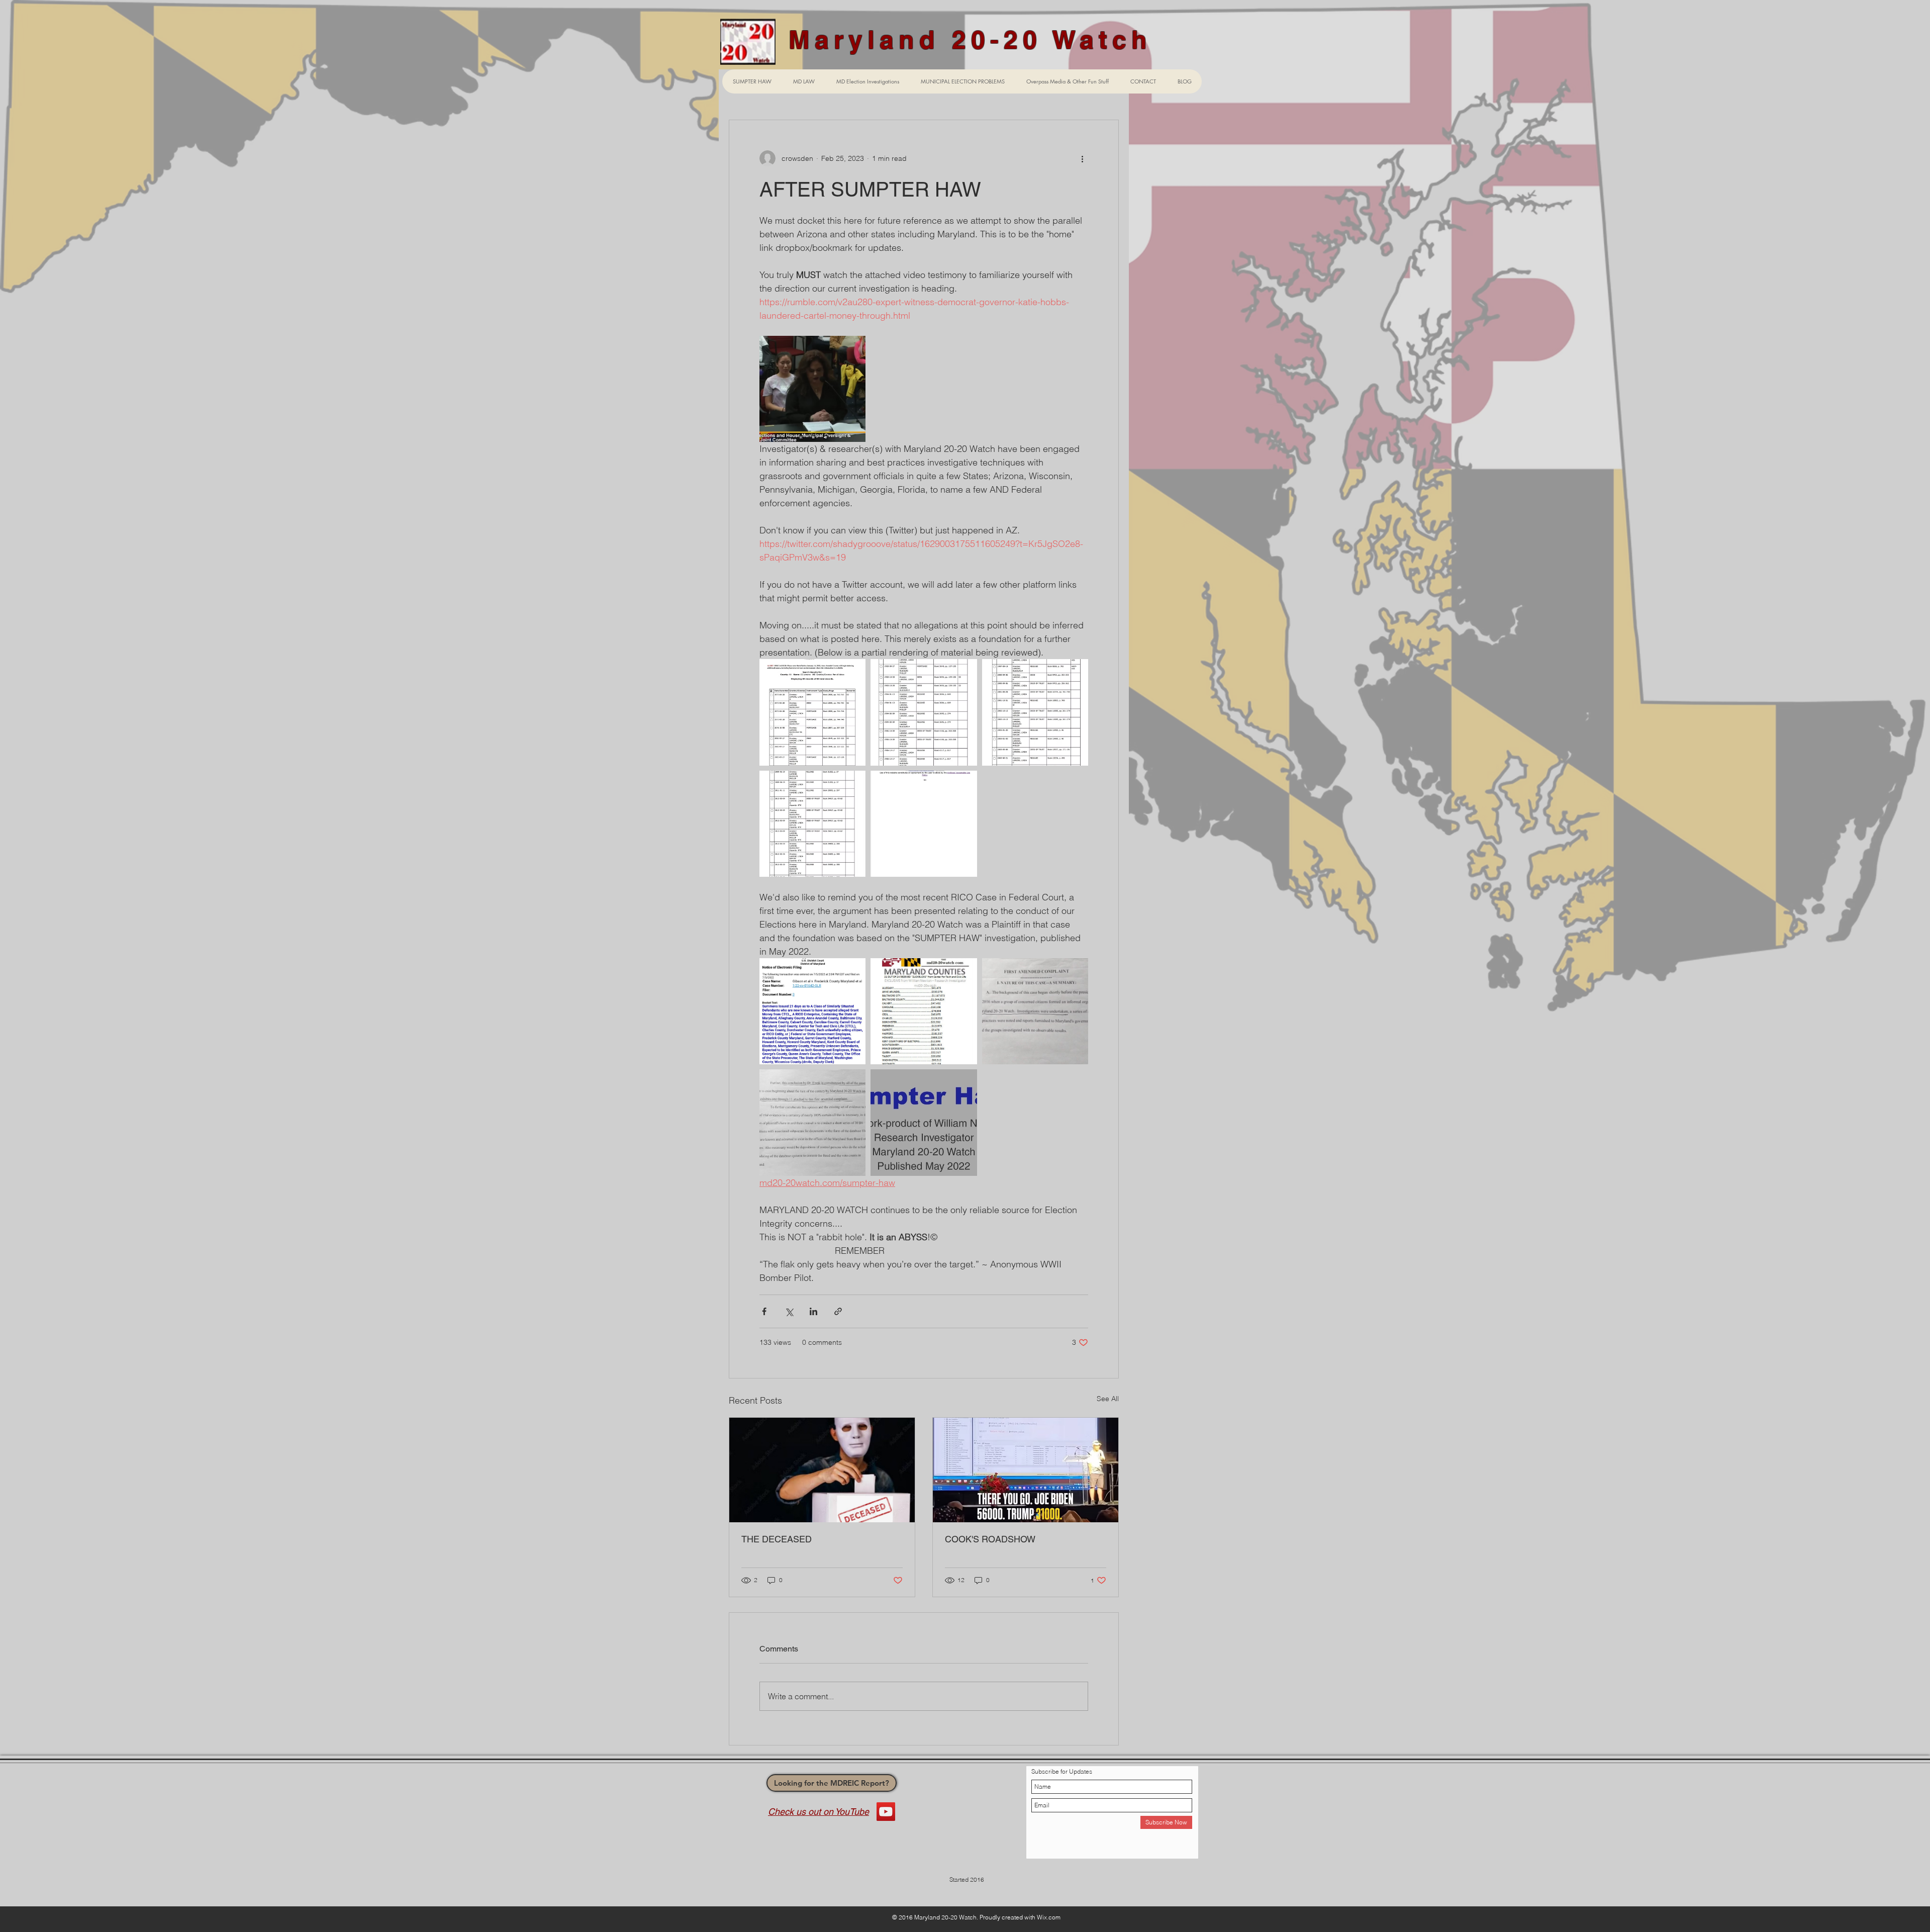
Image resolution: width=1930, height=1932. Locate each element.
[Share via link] (838, 1311)
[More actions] (1082, 158)
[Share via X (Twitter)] (789, 1311)
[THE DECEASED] (822, 1470)
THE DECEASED (777, 1539)
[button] (867, 81)
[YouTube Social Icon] (886, 1812)
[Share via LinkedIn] (813, 1311)
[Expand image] (812, 389)
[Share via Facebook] (764, 1311)
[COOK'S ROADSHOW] (1026, 1470)
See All (1108, 1399)
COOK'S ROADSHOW (990, 1539)
